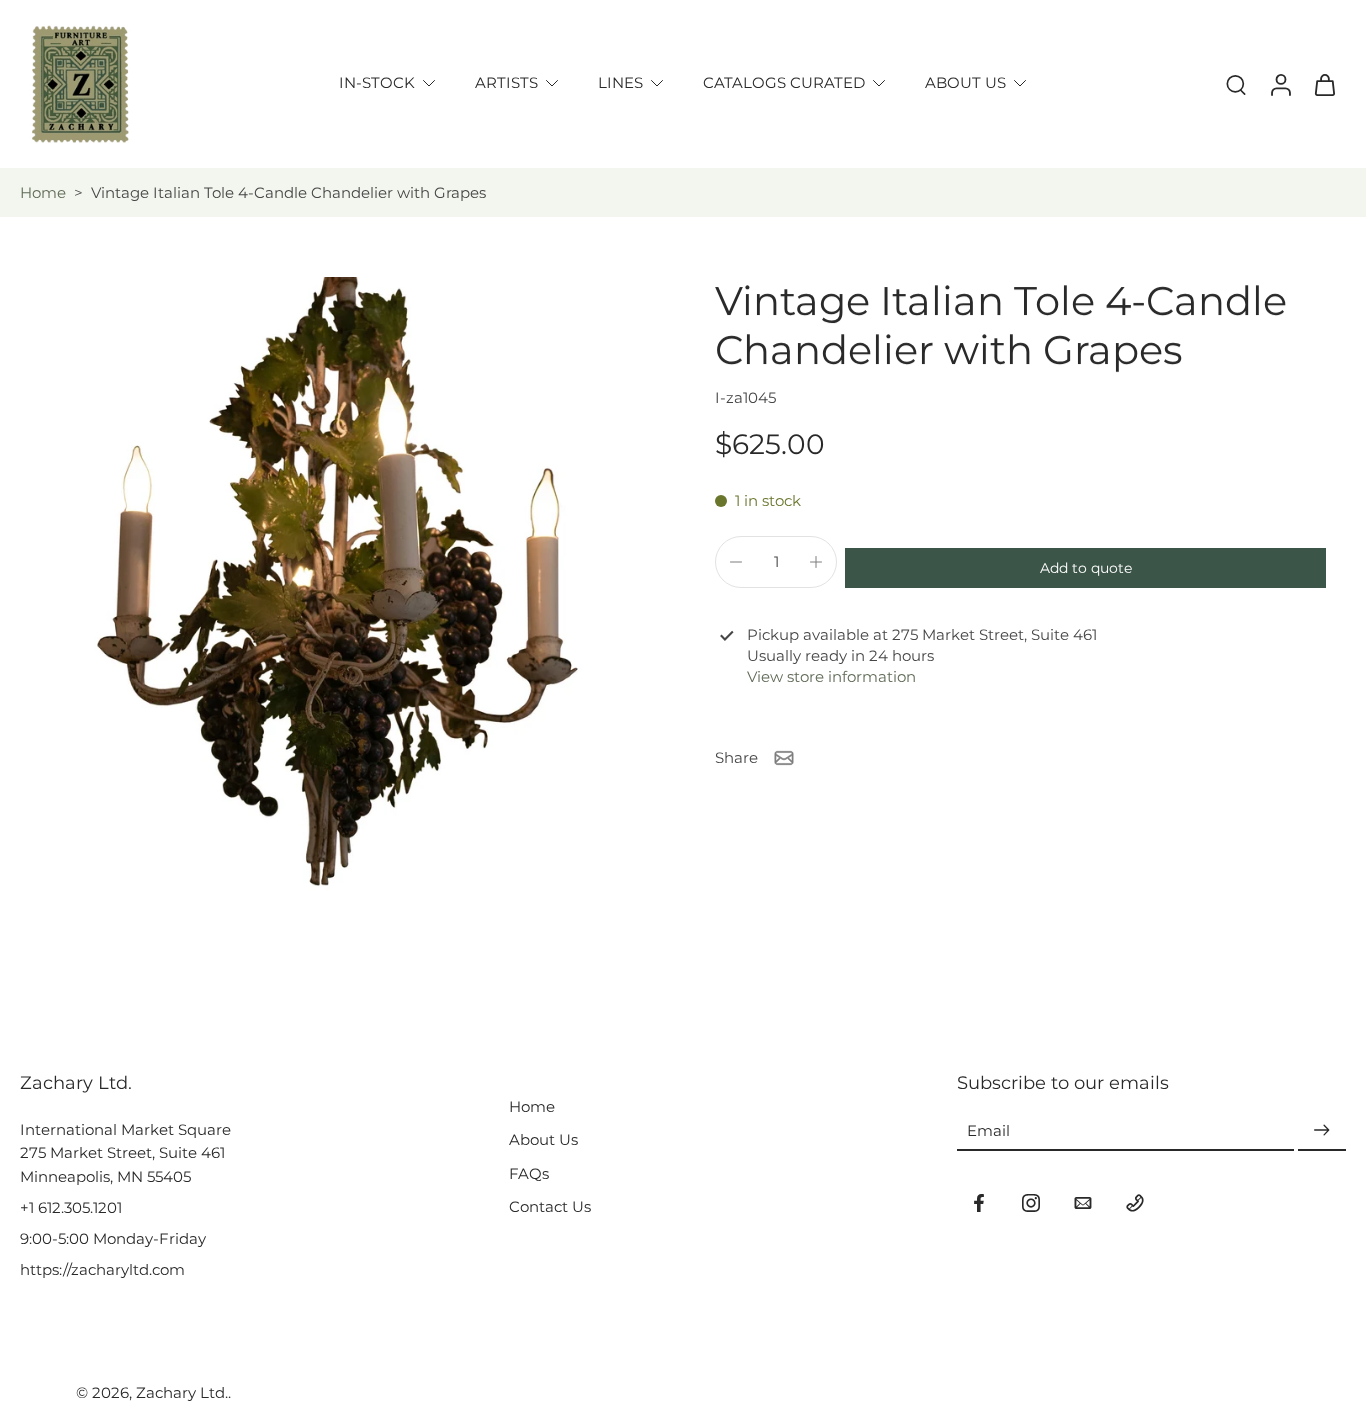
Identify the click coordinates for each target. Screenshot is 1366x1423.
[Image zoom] (335, 592)
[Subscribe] (1322, 1130)
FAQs (529, 1173)
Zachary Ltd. (182, 1392)
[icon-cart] (1324, 84)
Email (988, 1130)
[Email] (1083, 1203)
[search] (1236, 84)
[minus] (736, 562)
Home (43, 192)
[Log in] (1280, 84)
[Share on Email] (784, 758)
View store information (831, 677)
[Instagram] (1031, 1203)
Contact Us (550, 1206)
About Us (543, 1139)
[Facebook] (979, 1203)
